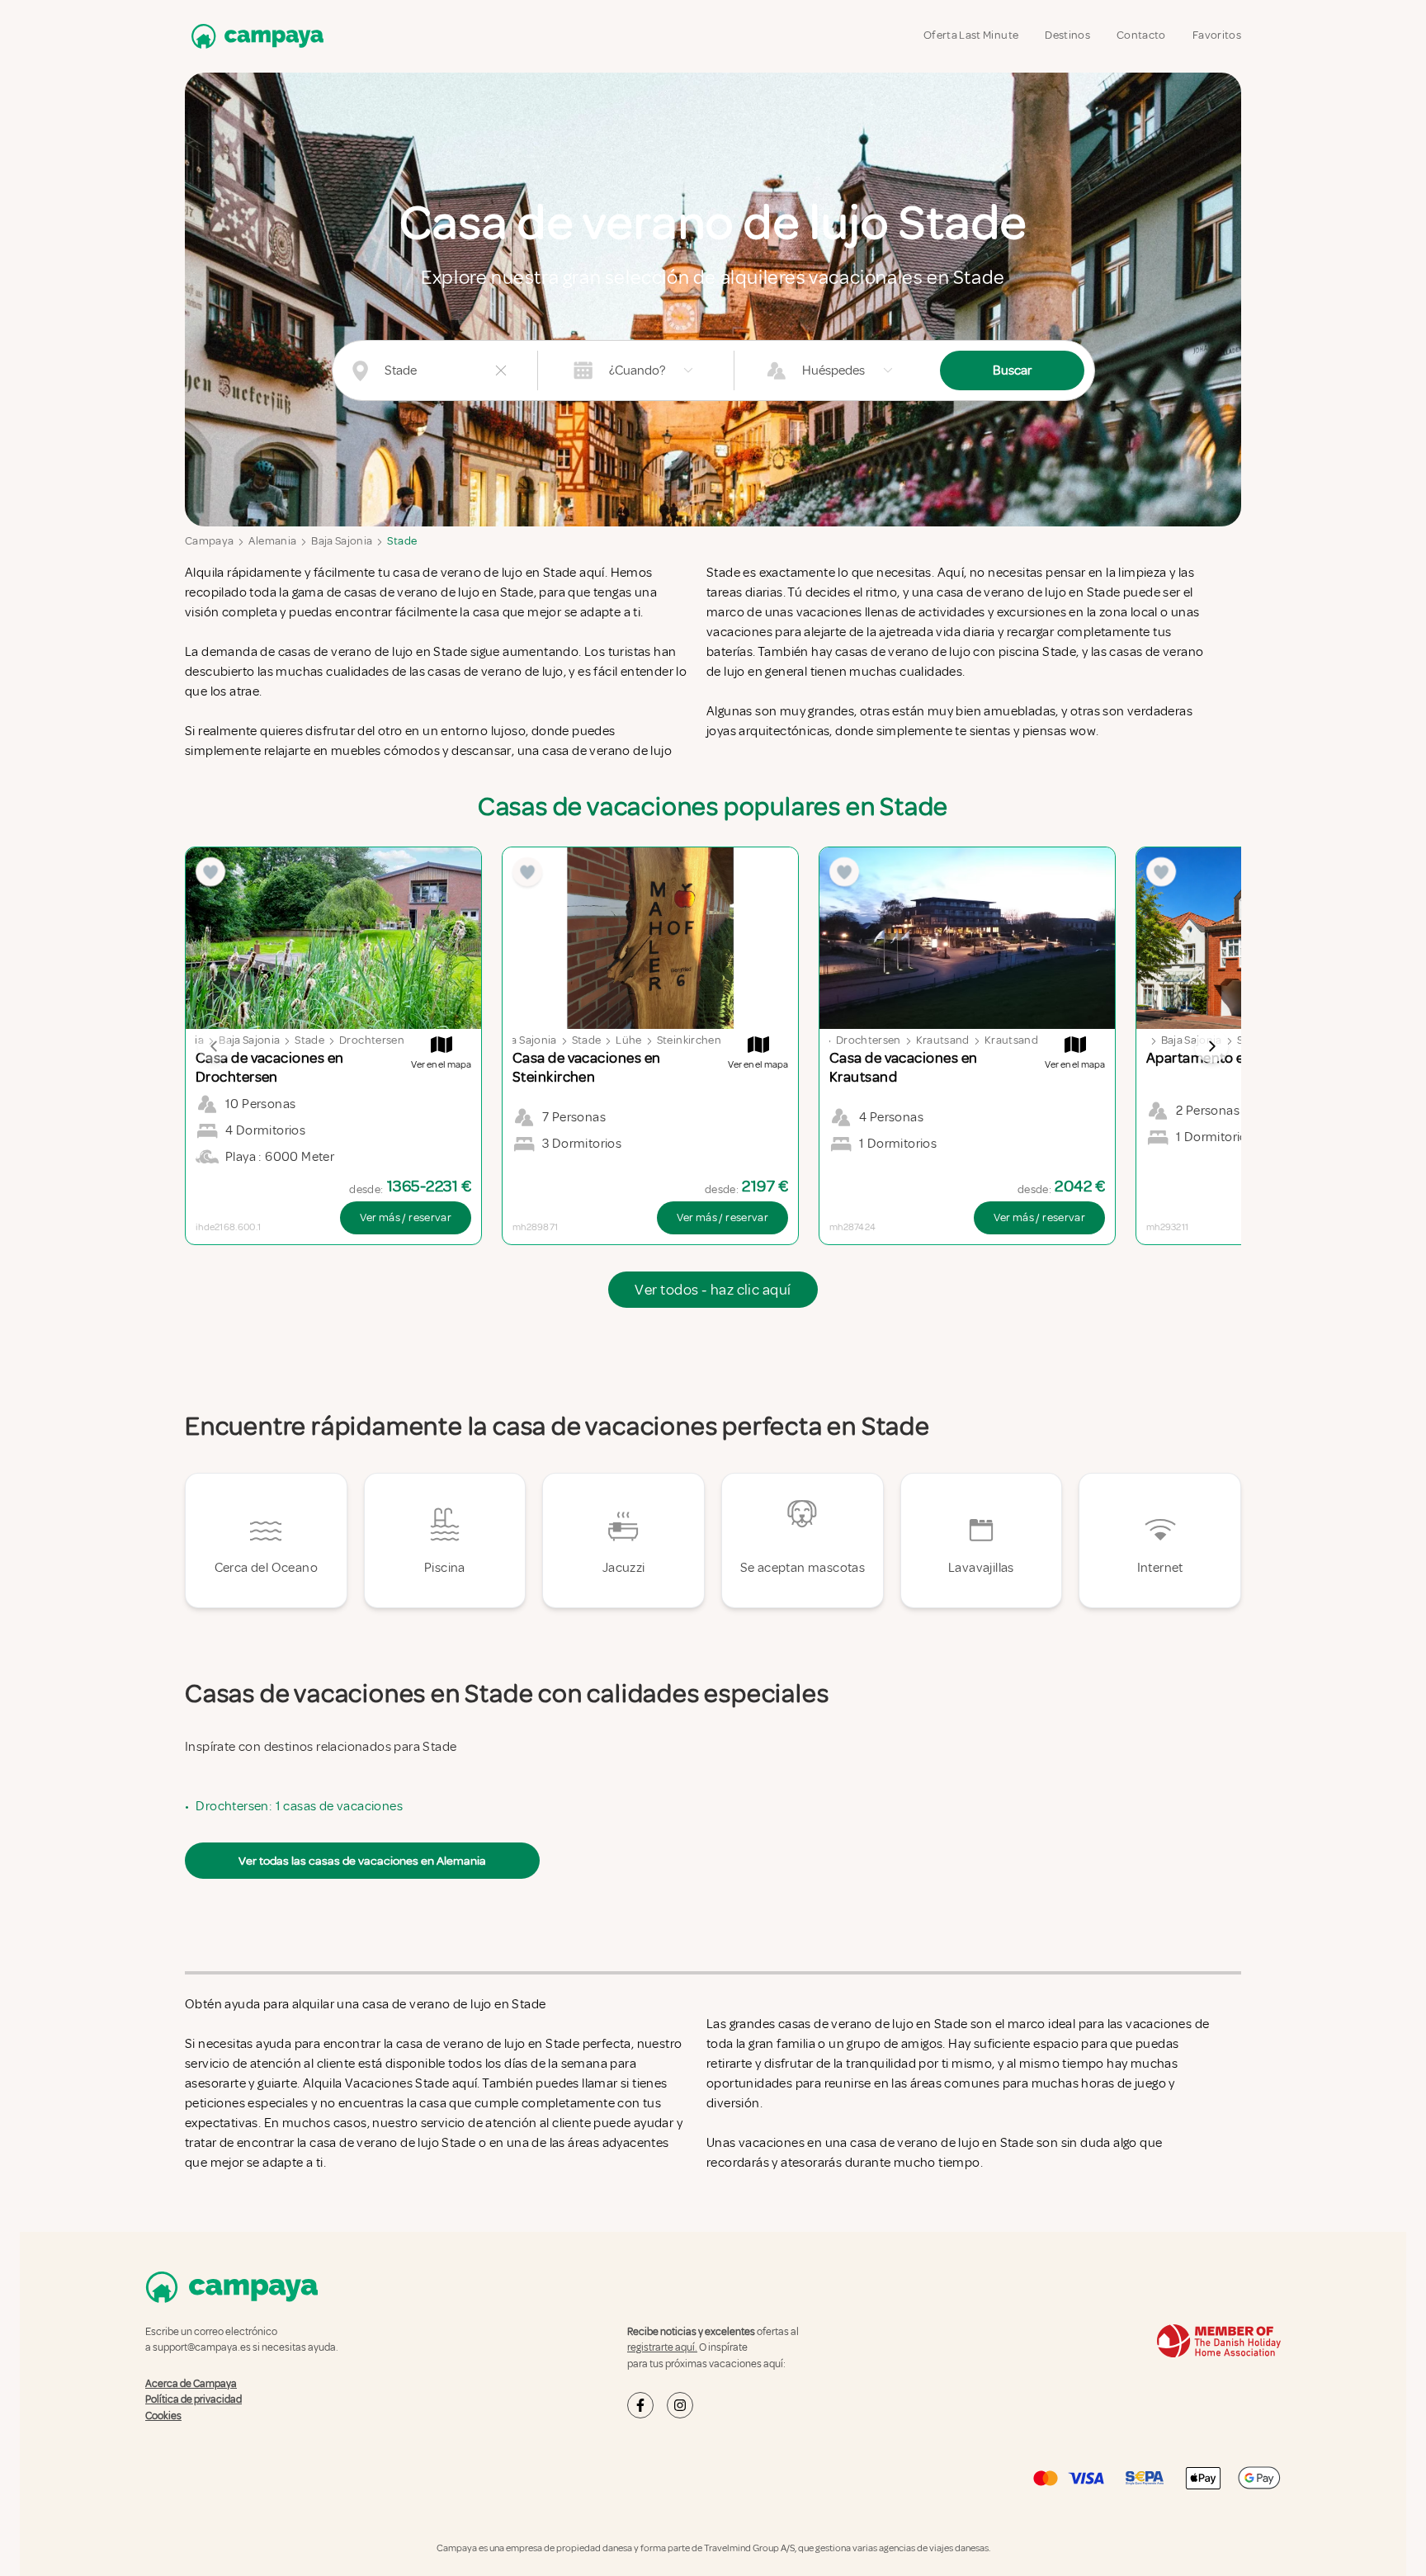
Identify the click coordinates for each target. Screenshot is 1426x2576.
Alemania (272, 541)
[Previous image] (215, 1046)
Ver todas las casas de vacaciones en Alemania (362, 1861)
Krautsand (943, 1040)
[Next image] (1211, 1046)
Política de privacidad (194, 2399)
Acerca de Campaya (191, 2384)
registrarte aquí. (662, 2347)
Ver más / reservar (406, 1217)
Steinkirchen (689, 1040)
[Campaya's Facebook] (640, 2405)
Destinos (1067, 35)
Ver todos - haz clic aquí (713, 1290)
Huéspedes (833, 370)
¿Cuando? (637, 370)
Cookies (163, 2416)
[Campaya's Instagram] (680, 2405)
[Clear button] (501, 370)
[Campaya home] (254, 36)
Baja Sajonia (342, 541)
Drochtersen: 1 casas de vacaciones (299, 1806)
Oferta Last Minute (971, 35)
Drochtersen (372, 1040)
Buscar (1012, 370)
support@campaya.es (202, 2347)
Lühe (628, 1040)
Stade (402, 541)
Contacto (1141, 35)
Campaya (209, 541)
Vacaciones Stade (399, 2083)
